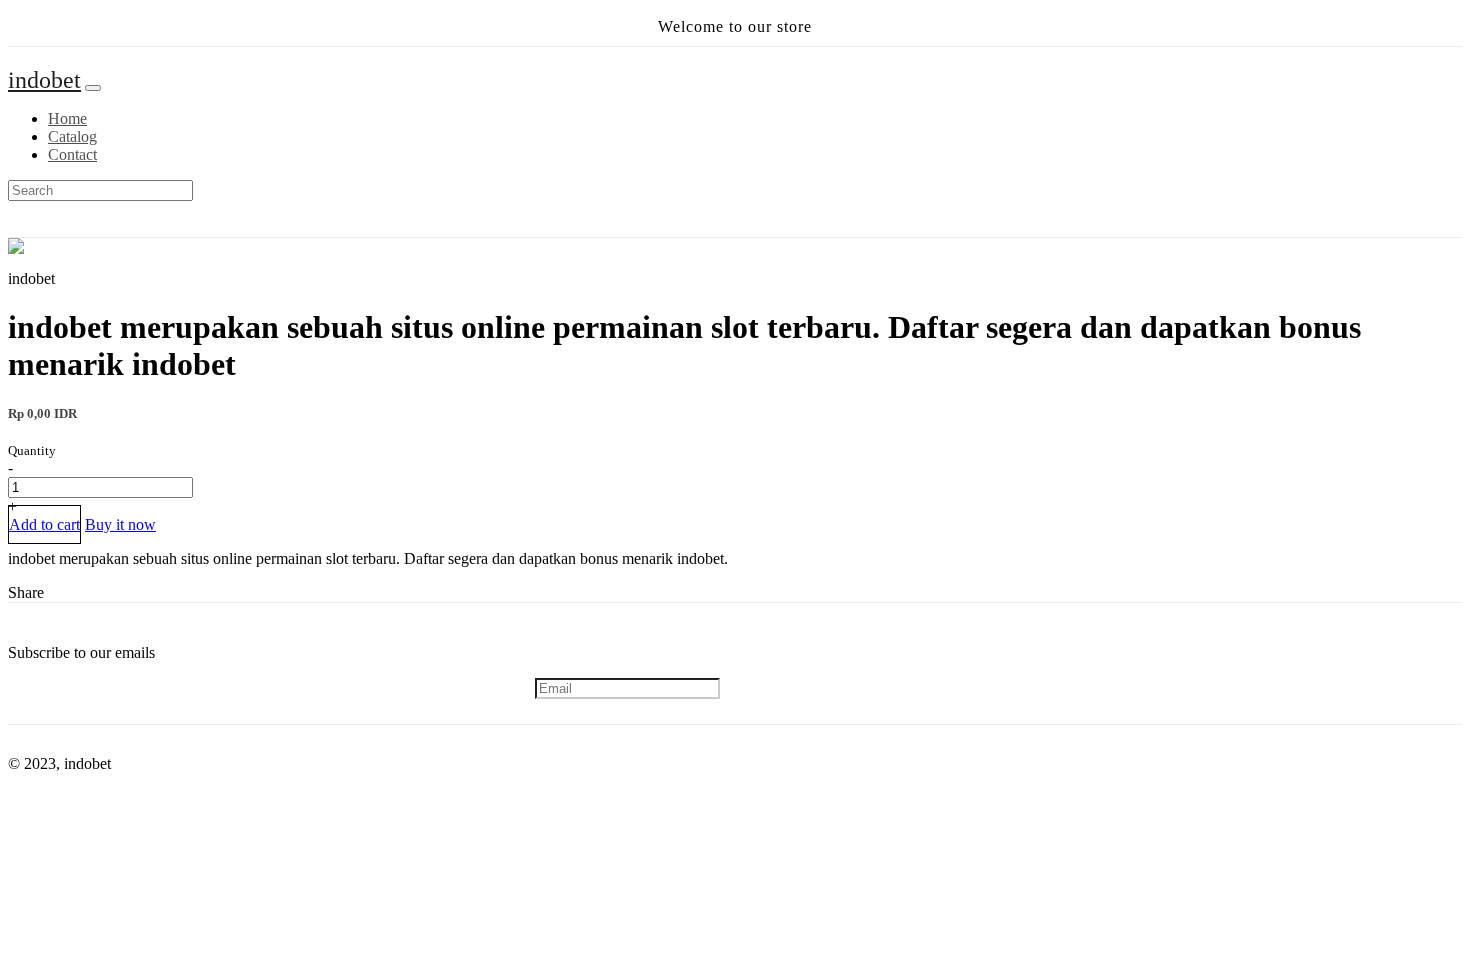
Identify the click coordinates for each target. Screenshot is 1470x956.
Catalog (72, 136)
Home (67, 118)
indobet (44, 80)
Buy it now (120, 524)
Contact (72, 154)
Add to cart (44, 524)
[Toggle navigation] (93, 88)
